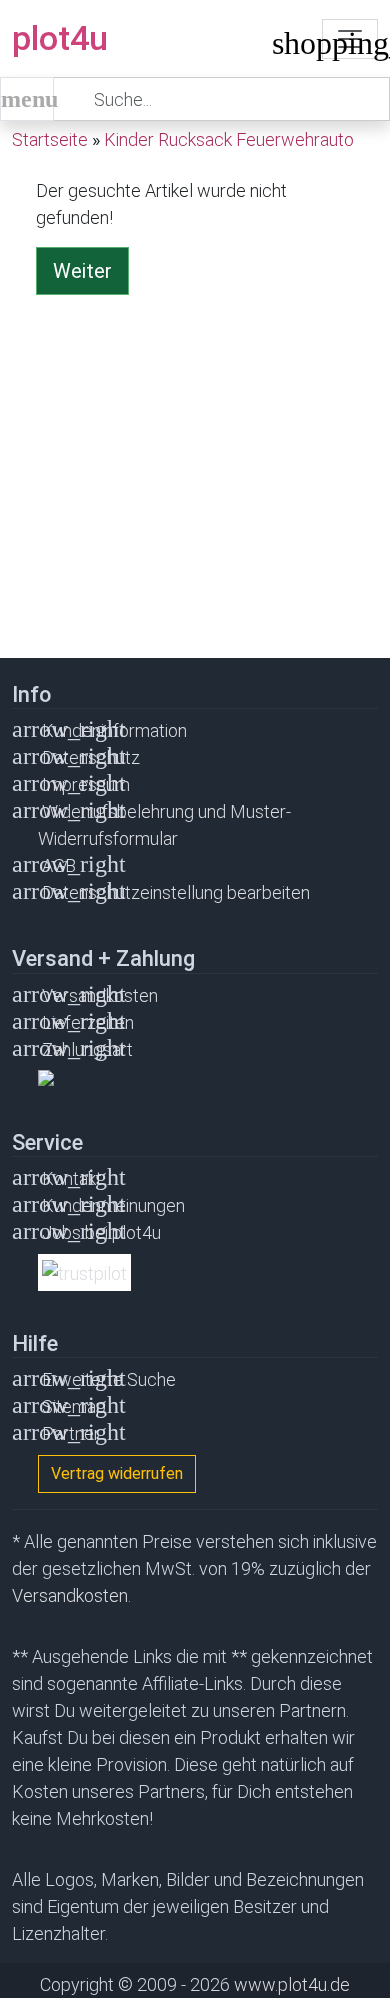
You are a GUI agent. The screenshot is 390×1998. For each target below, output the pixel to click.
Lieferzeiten (88, 1022)
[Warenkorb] (287, 47)
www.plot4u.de (292, 1984)
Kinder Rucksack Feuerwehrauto (229, 139)
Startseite (50, 139)
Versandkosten (100, 995)
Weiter (82, 271)
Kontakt (72, 1178)
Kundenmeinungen (113, 1205)
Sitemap (74, 1406)
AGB (59, 865)
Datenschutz (91, 757)
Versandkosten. (71, 1595)
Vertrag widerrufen (117, 1473)
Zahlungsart (87, 1049)
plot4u (60, 38)
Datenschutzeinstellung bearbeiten (176, 892)
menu (27, 99)
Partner (71, 1433)
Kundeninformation (114, 730)
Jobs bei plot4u (101, 1232)
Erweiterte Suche (109, 1379)
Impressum (86, 784)
